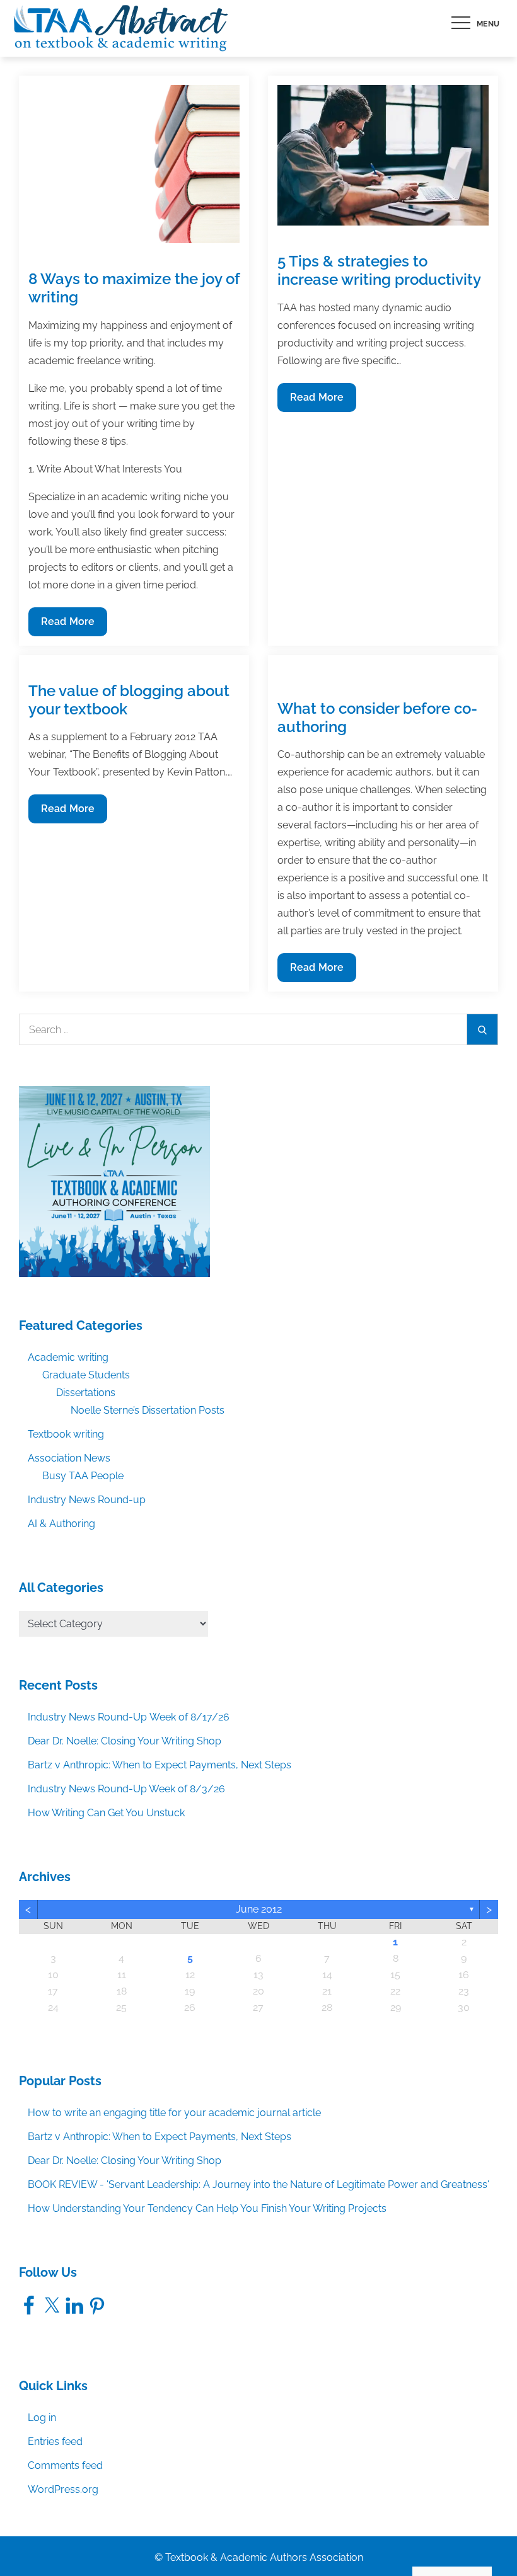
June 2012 (259, 1909)
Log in (42, 2418)
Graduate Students (86, 1375)
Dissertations (86, 1393)
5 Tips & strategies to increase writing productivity (379, 270)
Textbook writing (66, 1434)
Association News (69, 1458)
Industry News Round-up (87, 1500)
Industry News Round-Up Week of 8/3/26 (126, 1789)
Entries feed (55, 2441)
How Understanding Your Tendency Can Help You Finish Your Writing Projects (207, 2208)
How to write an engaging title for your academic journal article (174, 2113)
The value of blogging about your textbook (129, 700)
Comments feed (65, 2465)
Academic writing (68, 1357)
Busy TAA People (83, 1476)
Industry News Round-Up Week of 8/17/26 (129, 1717)
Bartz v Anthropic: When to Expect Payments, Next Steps (160, 1765)
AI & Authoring (61, 1524)
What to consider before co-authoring (377, 718)
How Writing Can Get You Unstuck (106, 1813)
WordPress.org (63, 2489)
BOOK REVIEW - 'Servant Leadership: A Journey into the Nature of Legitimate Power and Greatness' (258, 2184)
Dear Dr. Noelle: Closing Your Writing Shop (125, 1741)
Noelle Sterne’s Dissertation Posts (148, 1410)
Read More (67, 626)
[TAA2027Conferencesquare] (114, 1181)
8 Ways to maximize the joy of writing (134, 288)
